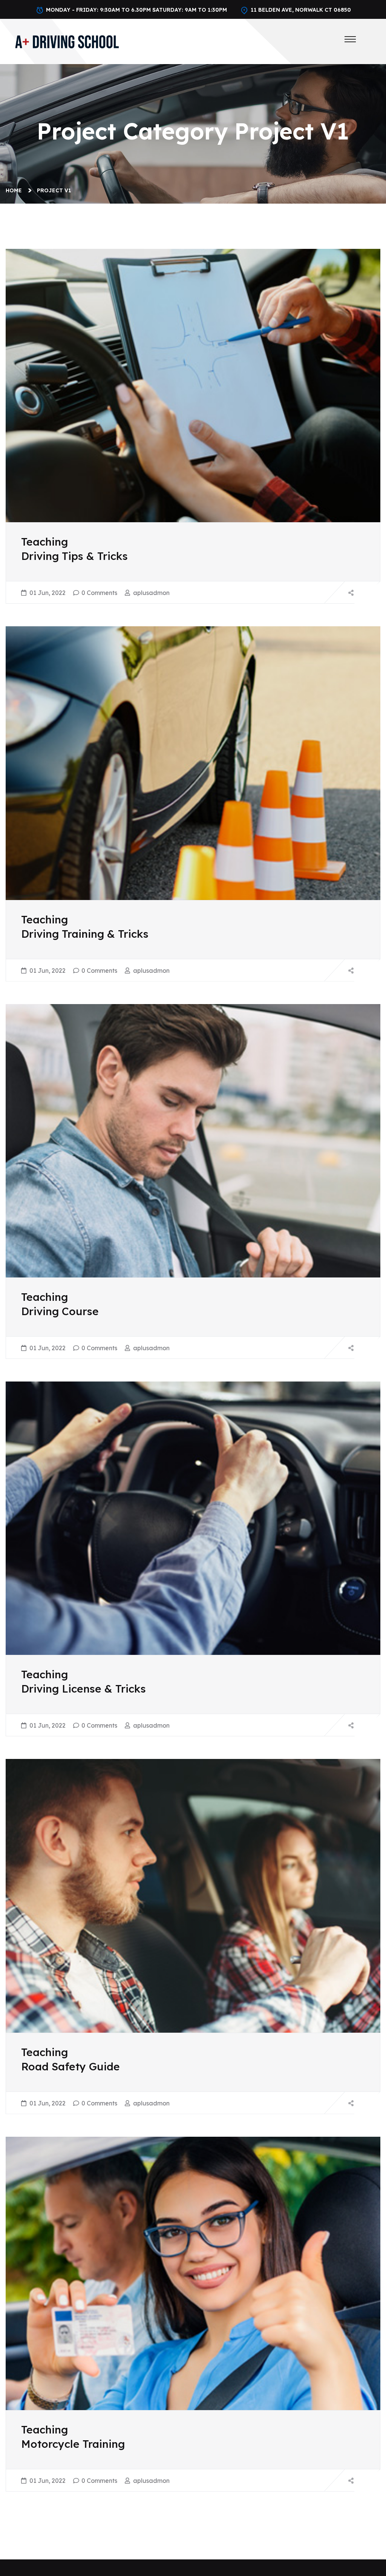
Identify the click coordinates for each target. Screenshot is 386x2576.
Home (15, 190)
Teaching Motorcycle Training (73, 2437)
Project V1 (54, 190)
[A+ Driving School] (67, 41)
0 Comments (99, 593)
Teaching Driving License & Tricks (83, 1681)
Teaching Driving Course (60, 1304)
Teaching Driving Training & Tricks (85, 927)
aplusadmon (151, 593)
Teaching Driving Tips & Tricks (74, 549)
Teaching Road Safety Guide (70, 2059)
